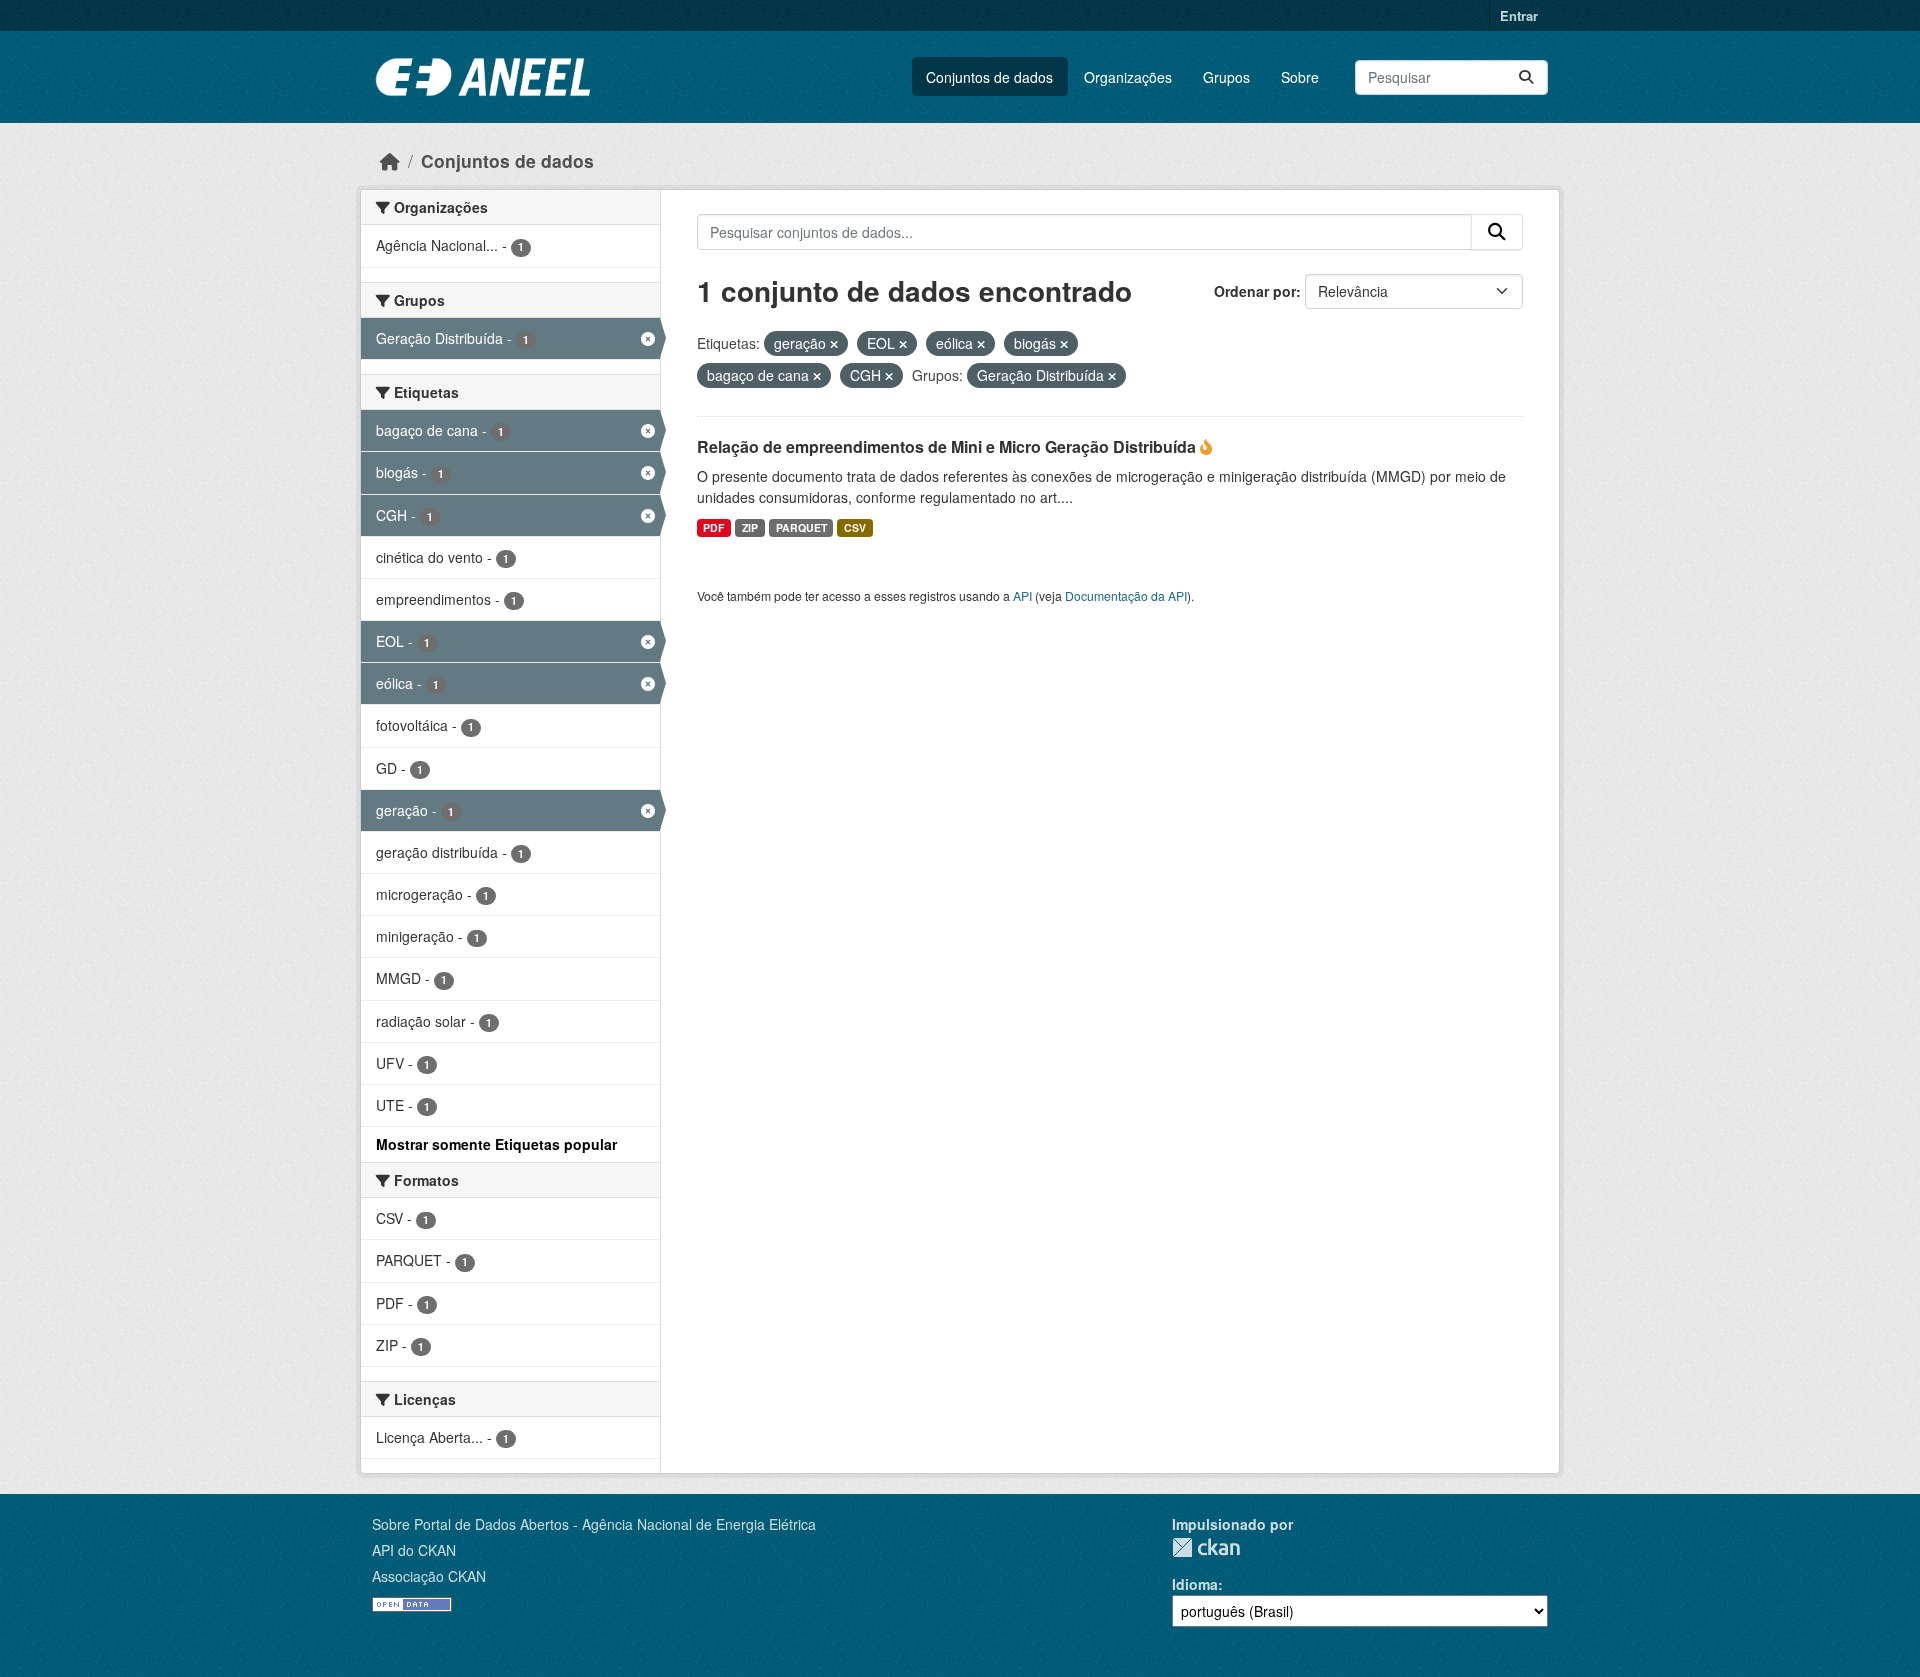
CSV (855, 527)
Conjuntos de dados (989, 77)
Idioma (1195, 1584)
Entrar (1519, 15)
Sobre (1300, 77)
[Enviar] (1526, 77)
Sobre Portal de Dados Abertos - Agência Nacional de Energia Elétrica (594, 1524)
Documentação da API (1126, 595)
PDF (713, 527)
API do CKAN (414, 1550)
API (1022, 595)
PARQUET (801, 527)
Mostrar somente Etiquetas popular (496, 1144)
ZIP (750, 527)
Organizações (1128, 77)
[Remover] (834, 344)
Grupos (1226, 77)
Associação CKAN (429, 1576)
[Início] (390, 160)
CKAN (1206, 1547)
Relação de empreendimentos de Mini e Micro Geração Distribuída (948, 446)
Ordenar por (1255, 291)
